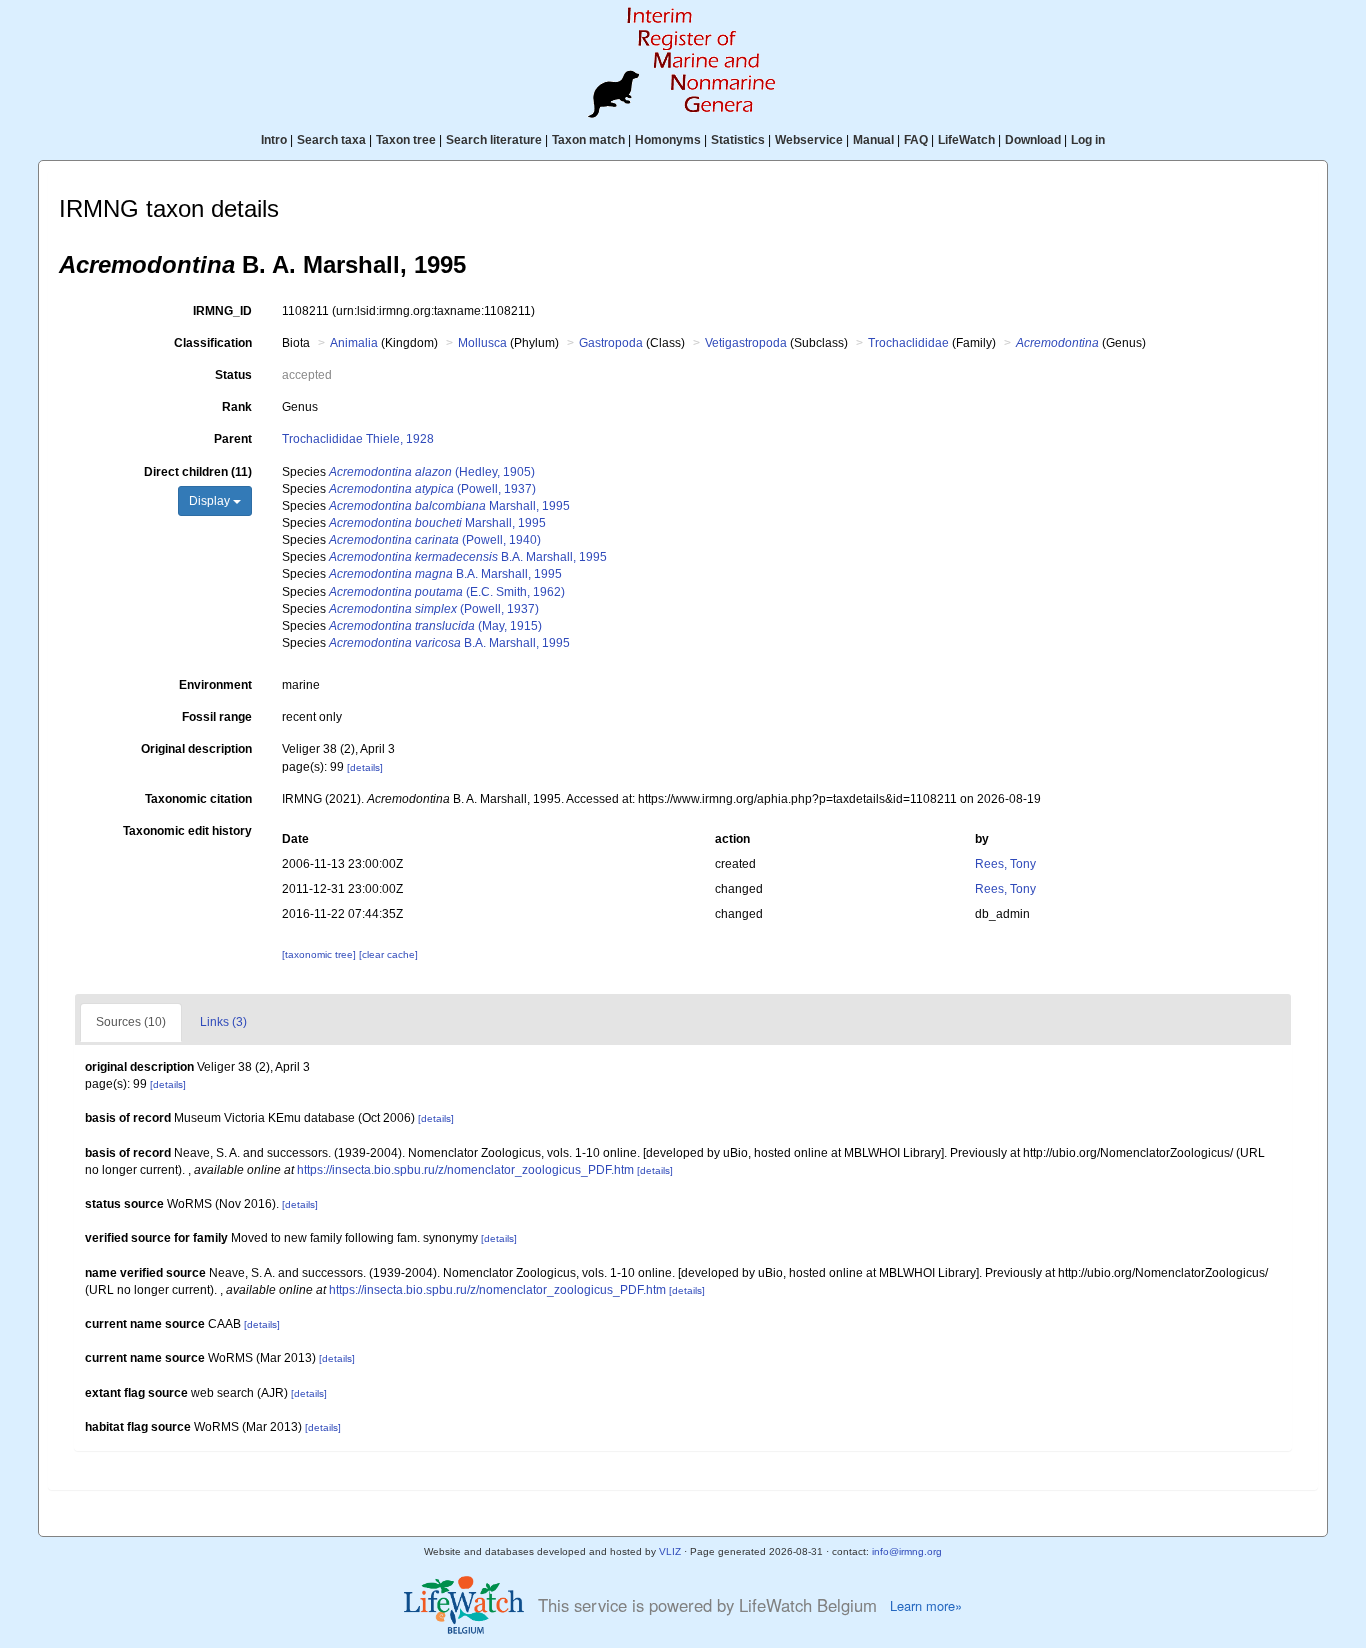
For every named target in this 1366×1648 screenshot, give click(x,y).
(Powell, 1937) (432, 489)
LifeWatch (966, 140)
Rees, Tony (1005, 864)
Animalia (354, 343)
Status (233, 375)
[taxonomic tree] (320, 954)
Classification (213, 343)
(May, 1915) (435, 626)
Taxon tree (406, 140)
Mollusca (482, 343)
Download (1033, 140)
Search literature (494, 140)
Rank (237, 407)
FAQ (916, 140)
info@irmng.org (907, 1551)
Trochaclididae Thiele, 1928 (358, 439)
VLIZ (670, 1551)
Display (211, 501)
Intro (274, 140)
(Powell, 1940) (435, 540)
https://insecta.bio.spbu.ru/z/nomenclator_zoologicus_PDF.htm (465, 1170)
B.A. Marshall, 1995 (468, 557)
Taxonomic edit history (187, 831)
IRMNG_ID (222, 311)
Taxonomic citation (198, 799)
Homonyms (668, 140)
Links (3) (223, 1022)
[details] (365, 767)
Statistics (738, 140)
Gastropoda (611, 343)
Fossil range (217, 717)
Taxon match (588, 140)
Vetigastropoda (746, 343)
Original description (196, 749)
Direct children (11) (198, 472)
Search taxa (331, 140)
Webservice (809, 140)
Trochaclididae (908, 343)
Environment (215, 685)
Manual (873, 140)
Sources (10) (131, 1022)
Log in (1088, 140)
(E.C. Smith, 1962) (447, 592)
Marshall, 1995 (449, 506)
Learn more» (926, 1606)
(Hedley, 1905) (432, 472)
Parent (233, 439)
